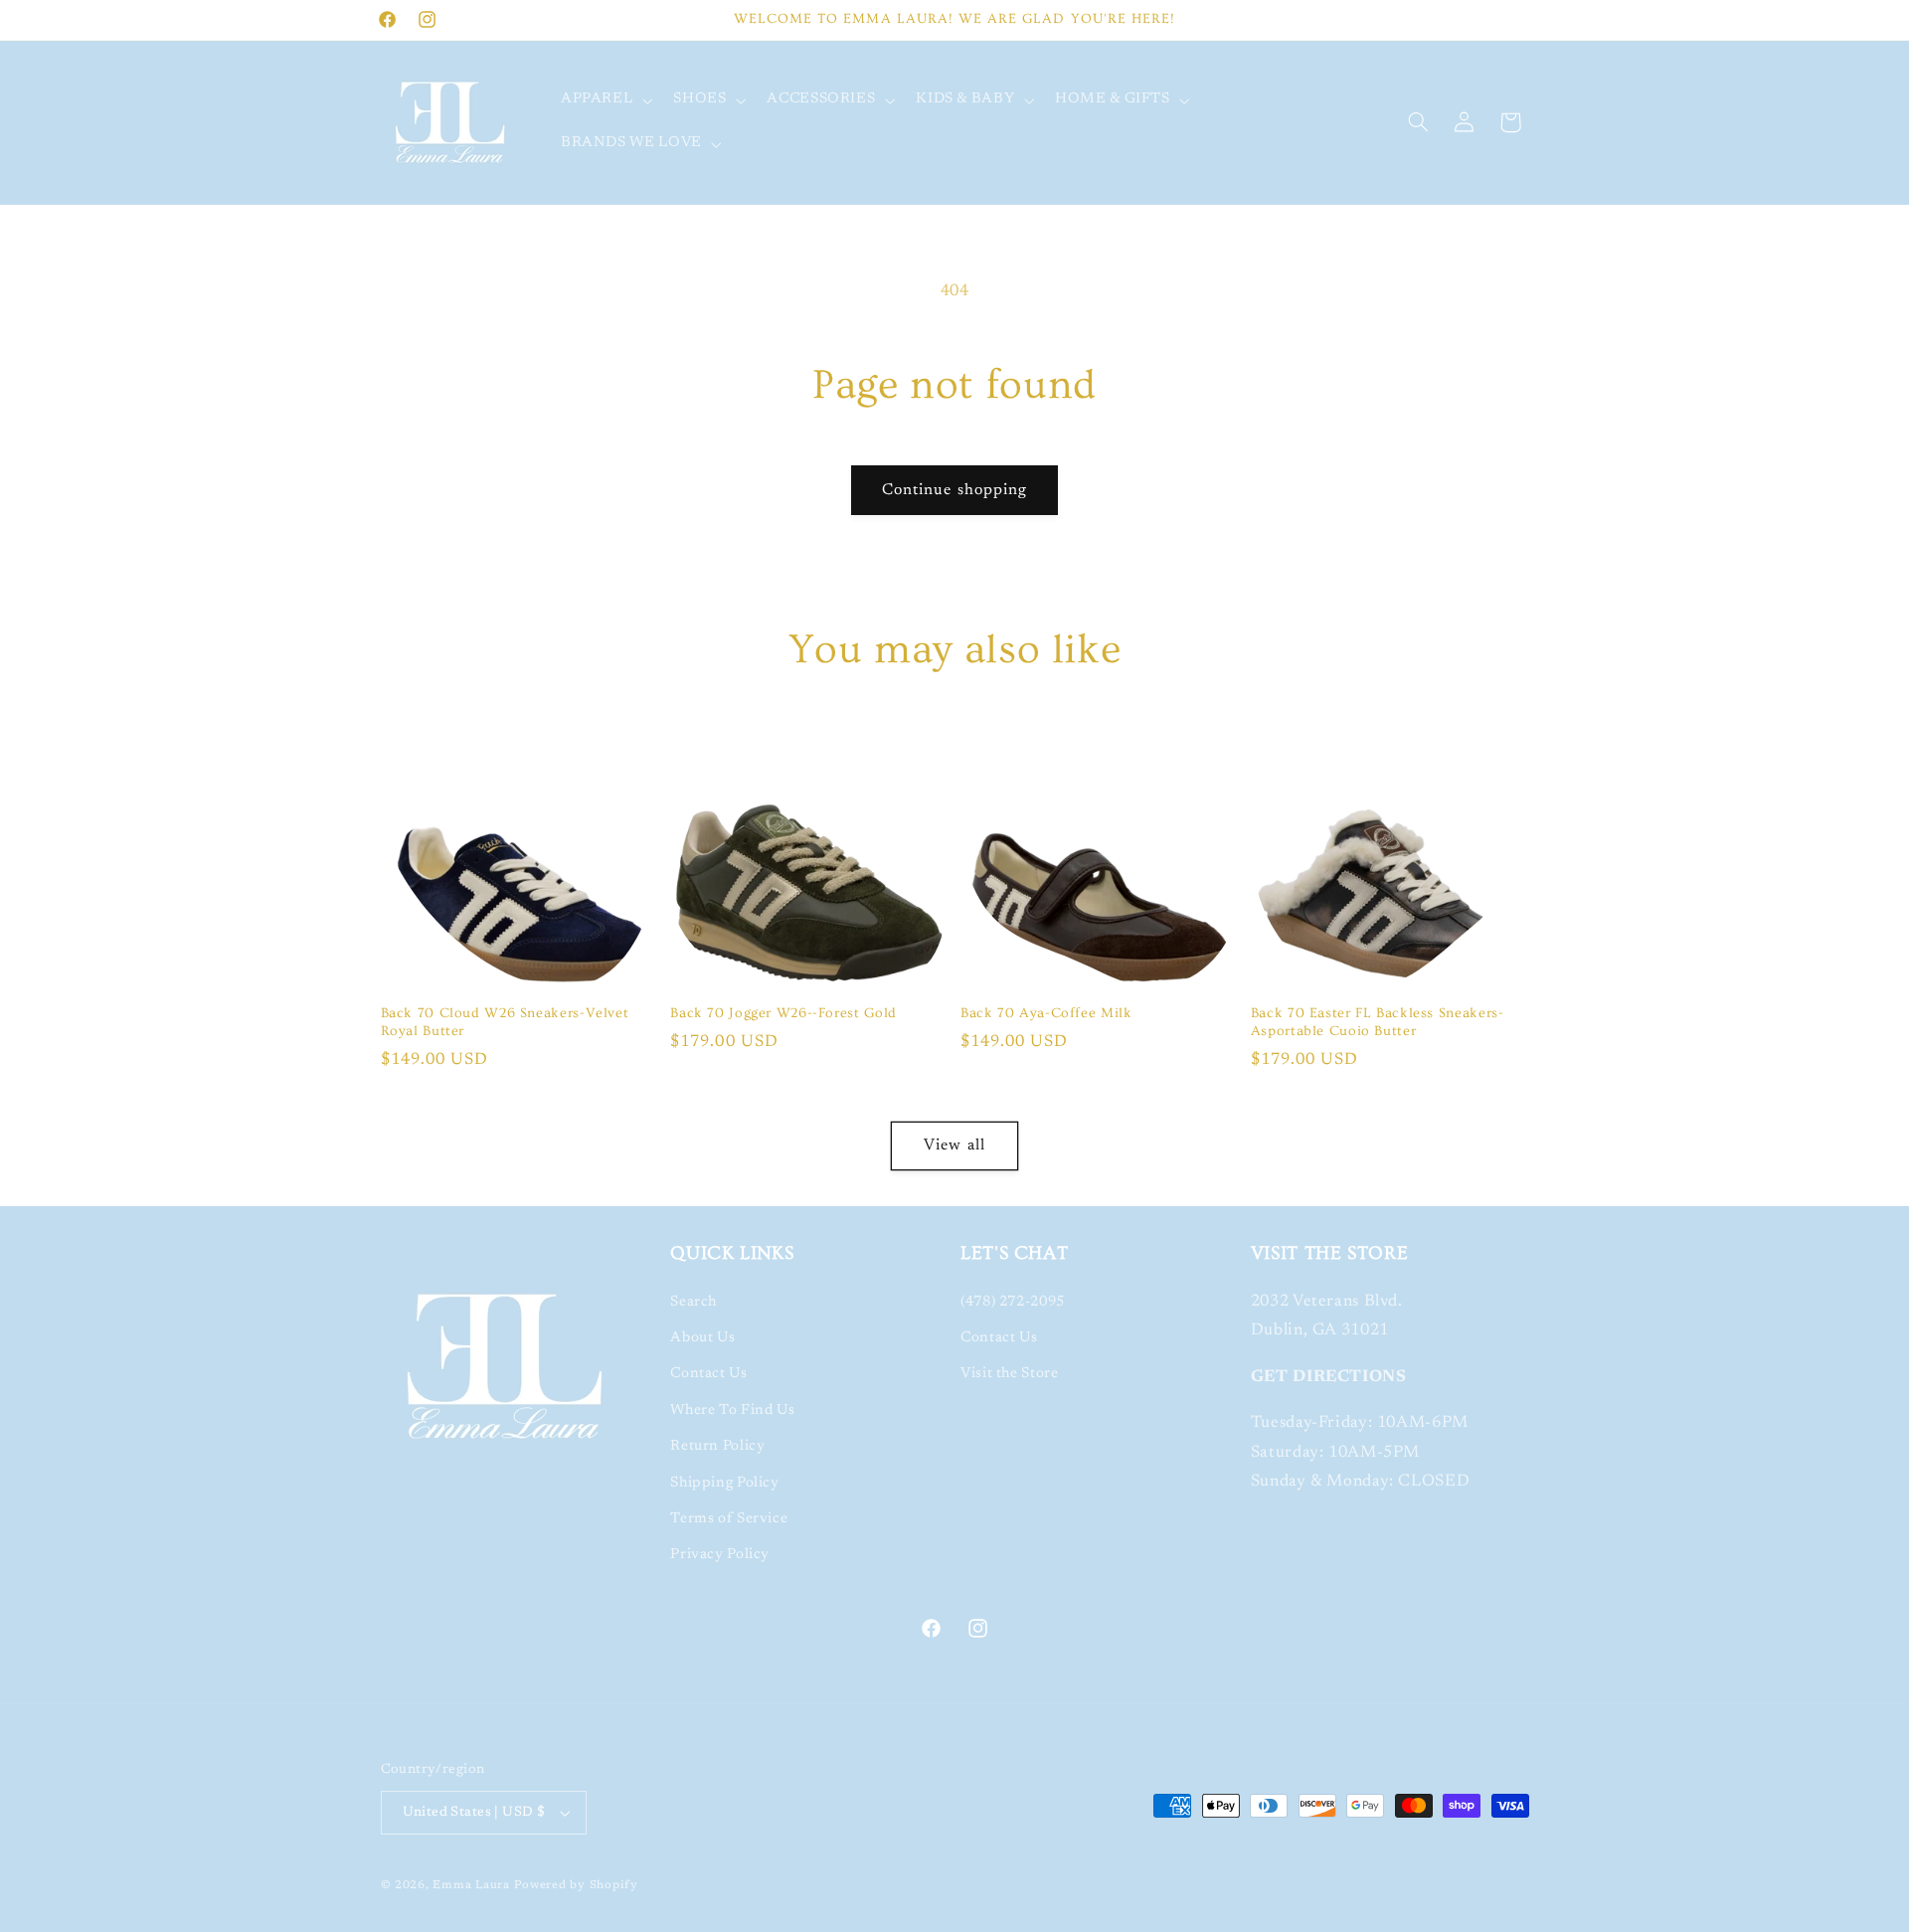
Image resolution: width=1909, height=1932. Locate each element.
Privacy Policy (720, 1555)
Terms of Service (729, 1519)
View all (954, 1145)
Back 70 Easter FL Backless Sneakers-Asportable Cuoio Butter (1378, 1022)
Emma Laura (471, 1886)
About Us (702, 1338)
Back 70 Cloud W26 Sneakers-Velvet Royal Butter (505, 1022)
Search (694, 1302)
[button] (604, 100)
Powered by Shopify (576, 1886)
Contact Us (708, 1374)
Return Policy (717, 1446)
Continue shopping (954, 490)
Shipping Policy (724, 1483)
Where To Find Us (732, 1410)
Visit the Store (1009, 1374)
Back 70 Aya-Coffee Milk (1046, 1013)
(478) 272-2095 (1013, 1302)
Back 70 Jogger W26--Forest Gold (783, 1013)
